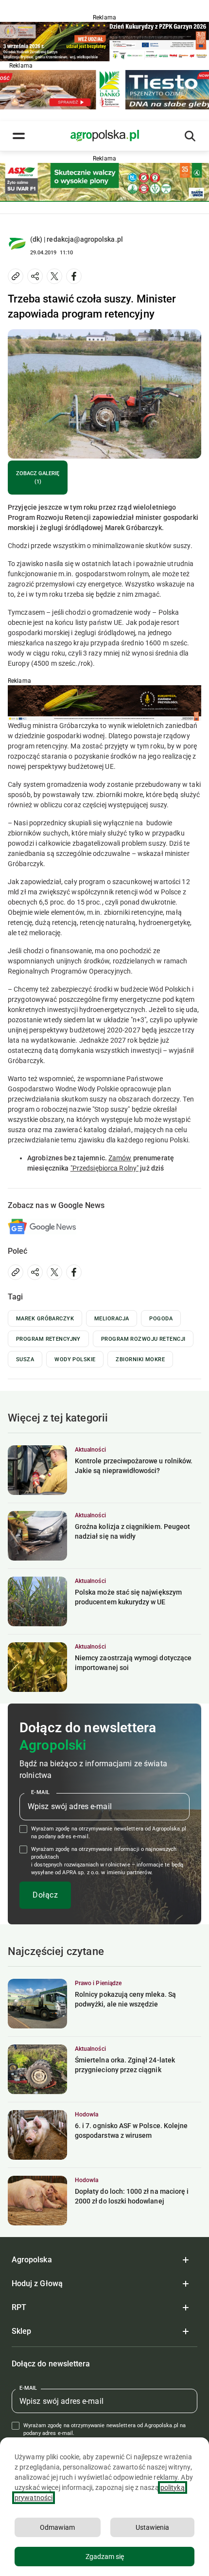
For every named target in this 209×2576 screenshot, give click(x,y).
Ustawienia (152, 2527)
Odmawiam (57, 2527)
